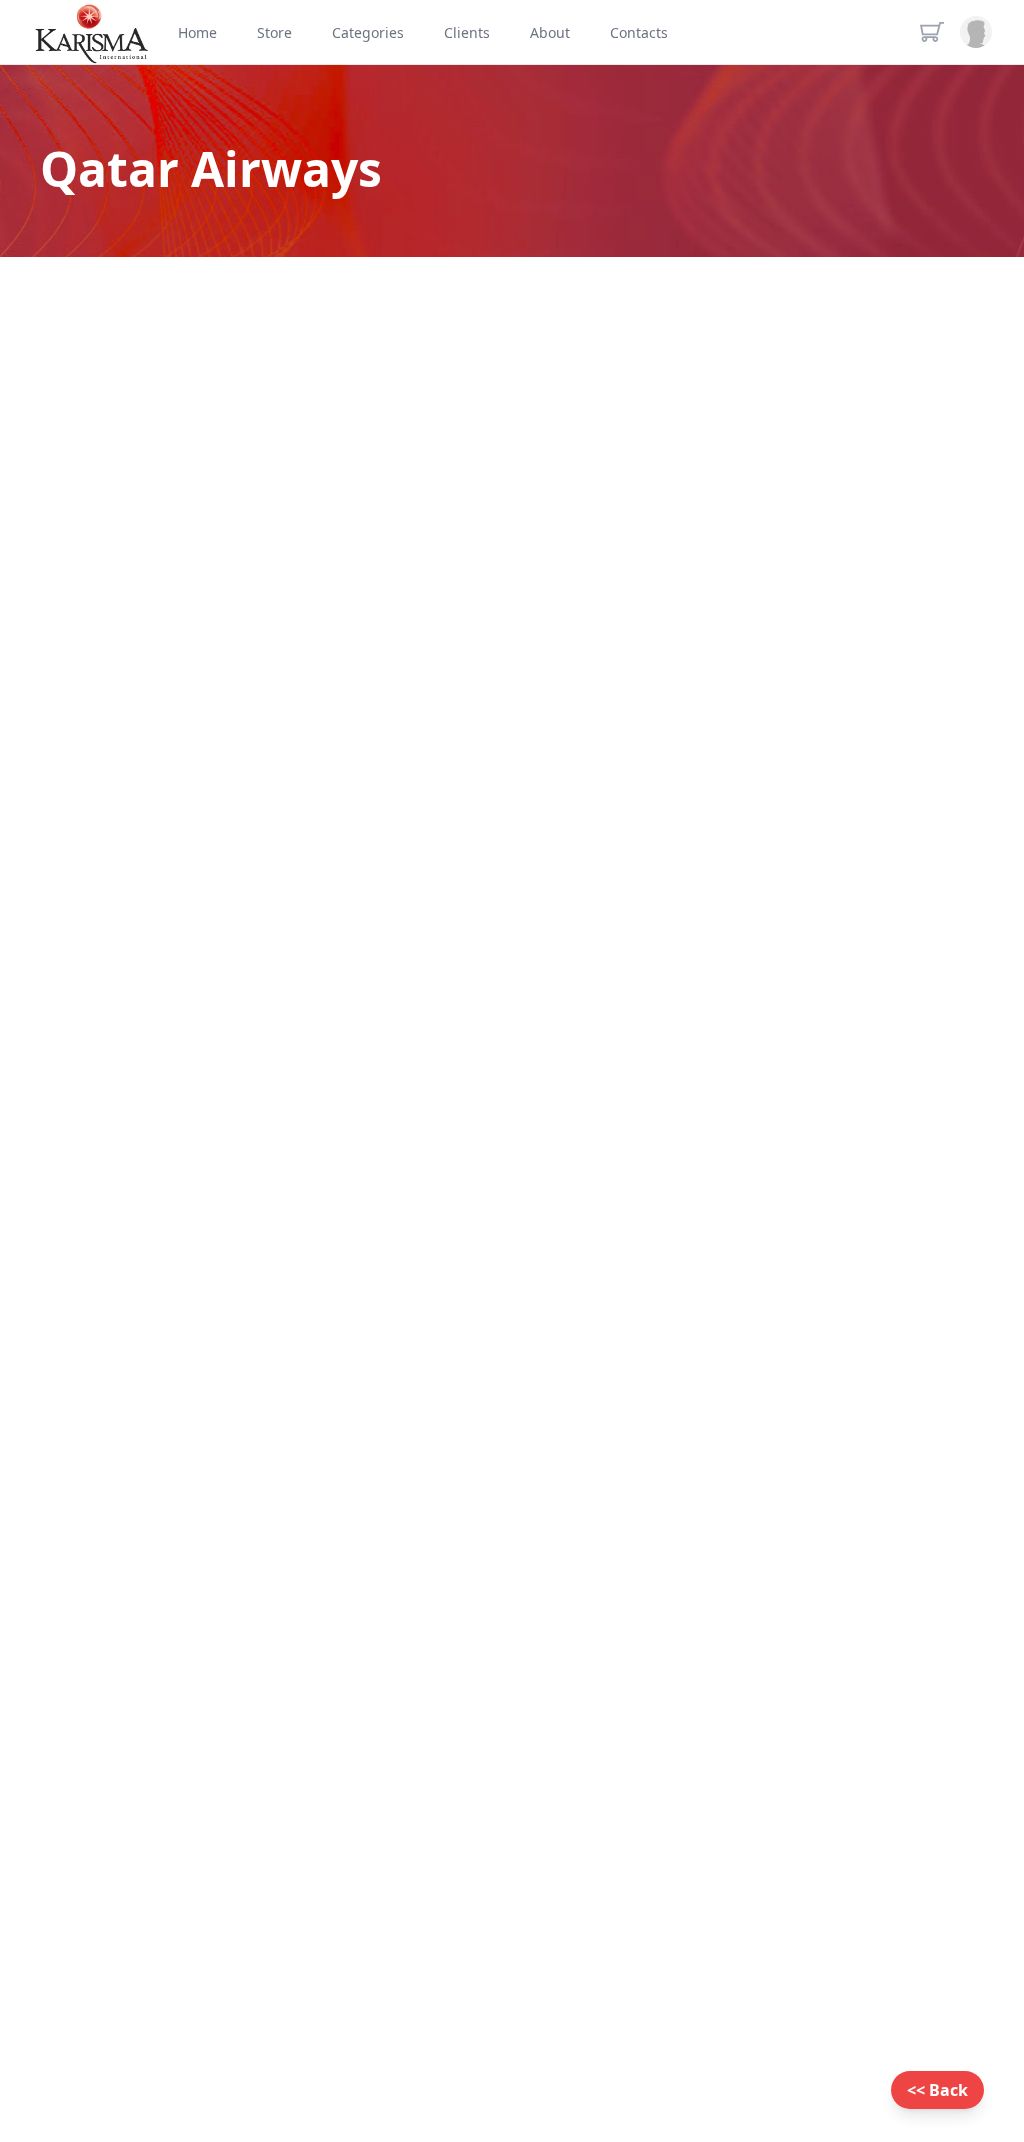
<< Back (937, 2090)
